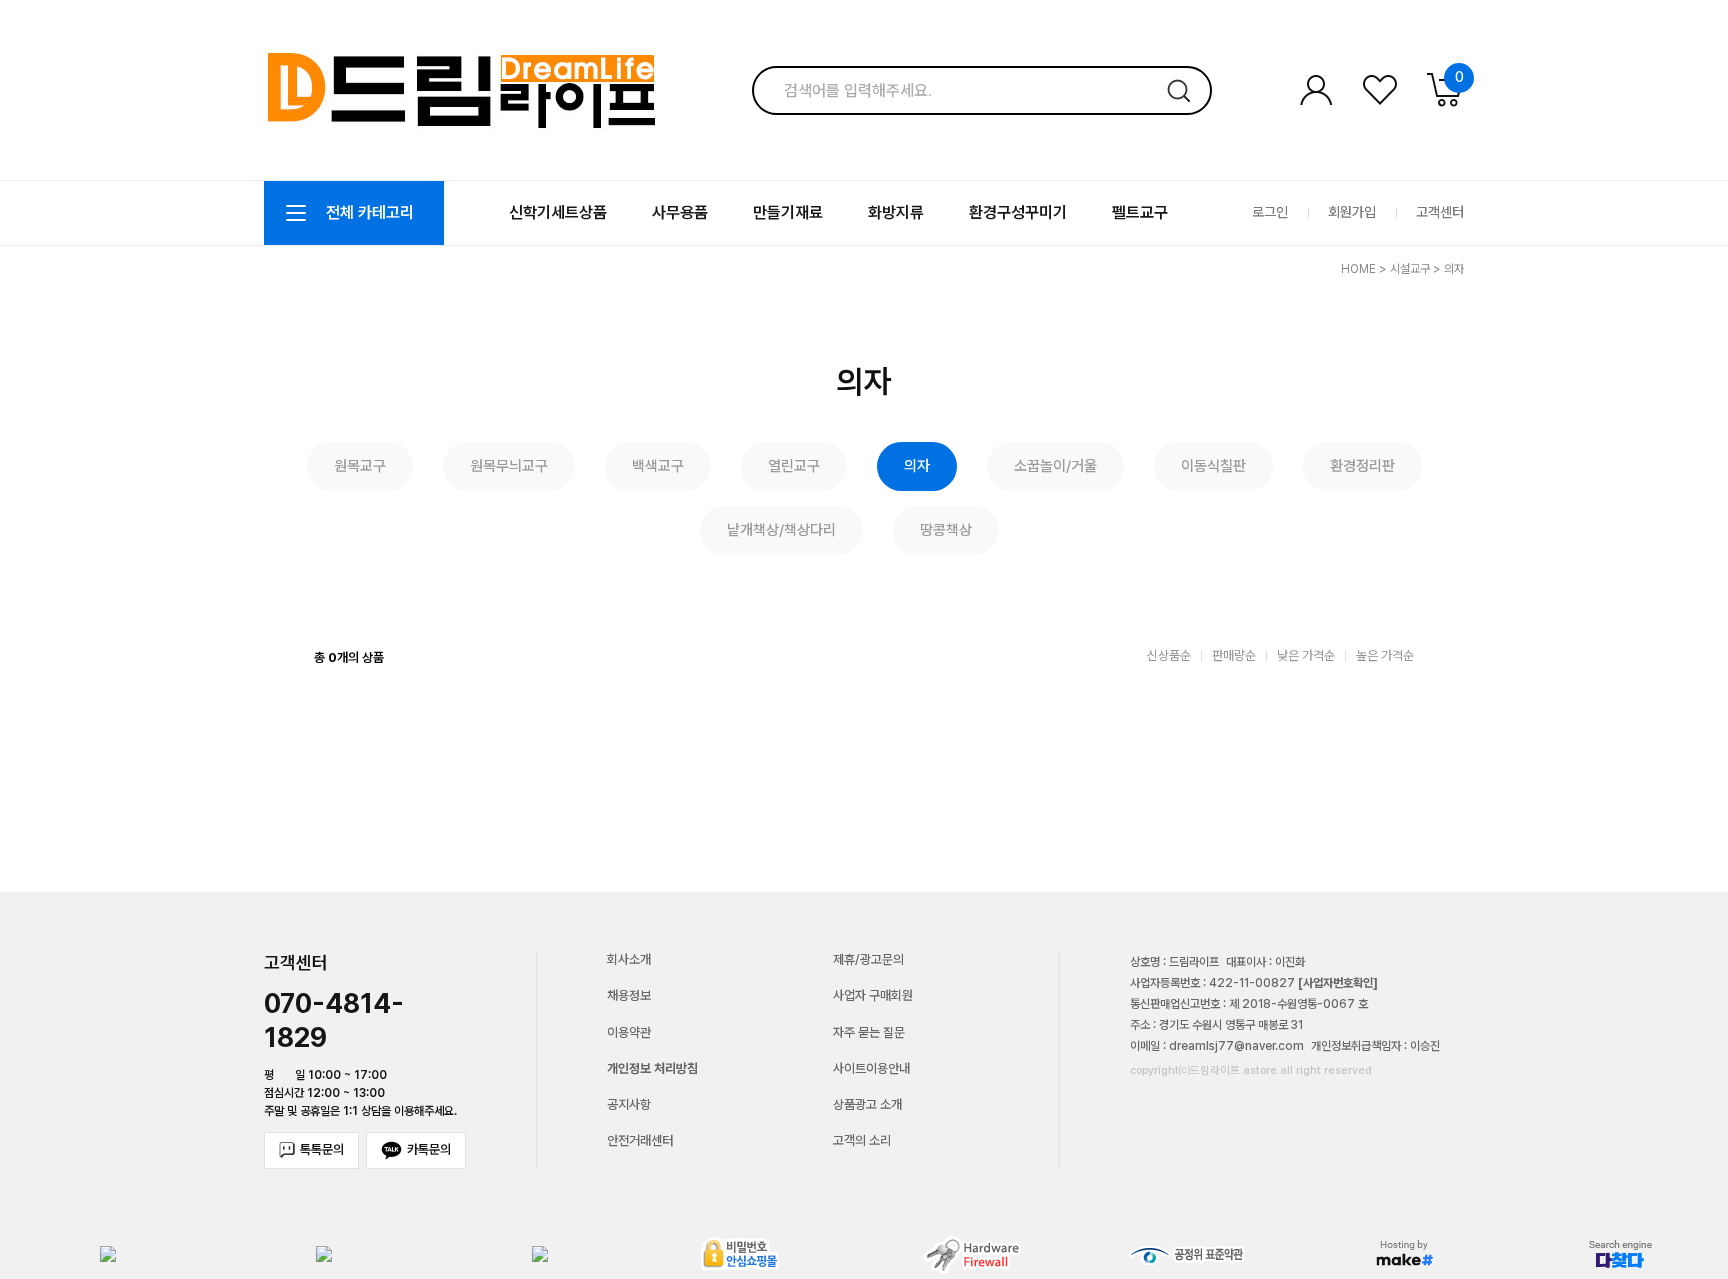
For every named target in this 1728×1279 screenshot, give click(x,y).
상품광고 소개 (867, 1104)
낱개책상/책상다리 (781, 530)
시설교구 (1410, 269)
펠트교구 (1140, 212)
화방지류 (896, 212)
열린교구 (794, 466)
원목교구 (360, 466)
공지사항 (629, 1104)
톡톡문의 (322, 1149)
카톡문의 (429, 1149)
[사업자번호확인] (1338, 983)
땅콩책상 (946, 530)
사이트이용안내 (871, 1068)
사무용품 (680, 212)
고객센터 (1440, 212)
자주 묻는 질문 (869, 1032)
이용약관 (629, 1032)
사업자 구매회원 (873, 995)
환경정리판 (1362, 466)
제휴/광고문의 (868, 959)
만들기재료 (788, 212)
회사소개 (629, 959)
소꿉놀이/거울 (1055, 466)
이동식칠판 (1213, 466)
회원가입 (1352, 212)
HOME (1358, 269)
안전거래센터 (640, 1140)
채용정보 (629, 995)
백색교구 (658, 466)
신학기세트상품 (558, 212)
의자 (1454, 269)
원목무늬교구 (509, 466)
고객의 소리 (862, 1140)
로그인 (1270, 212)
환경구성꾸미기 (1018, 212)
